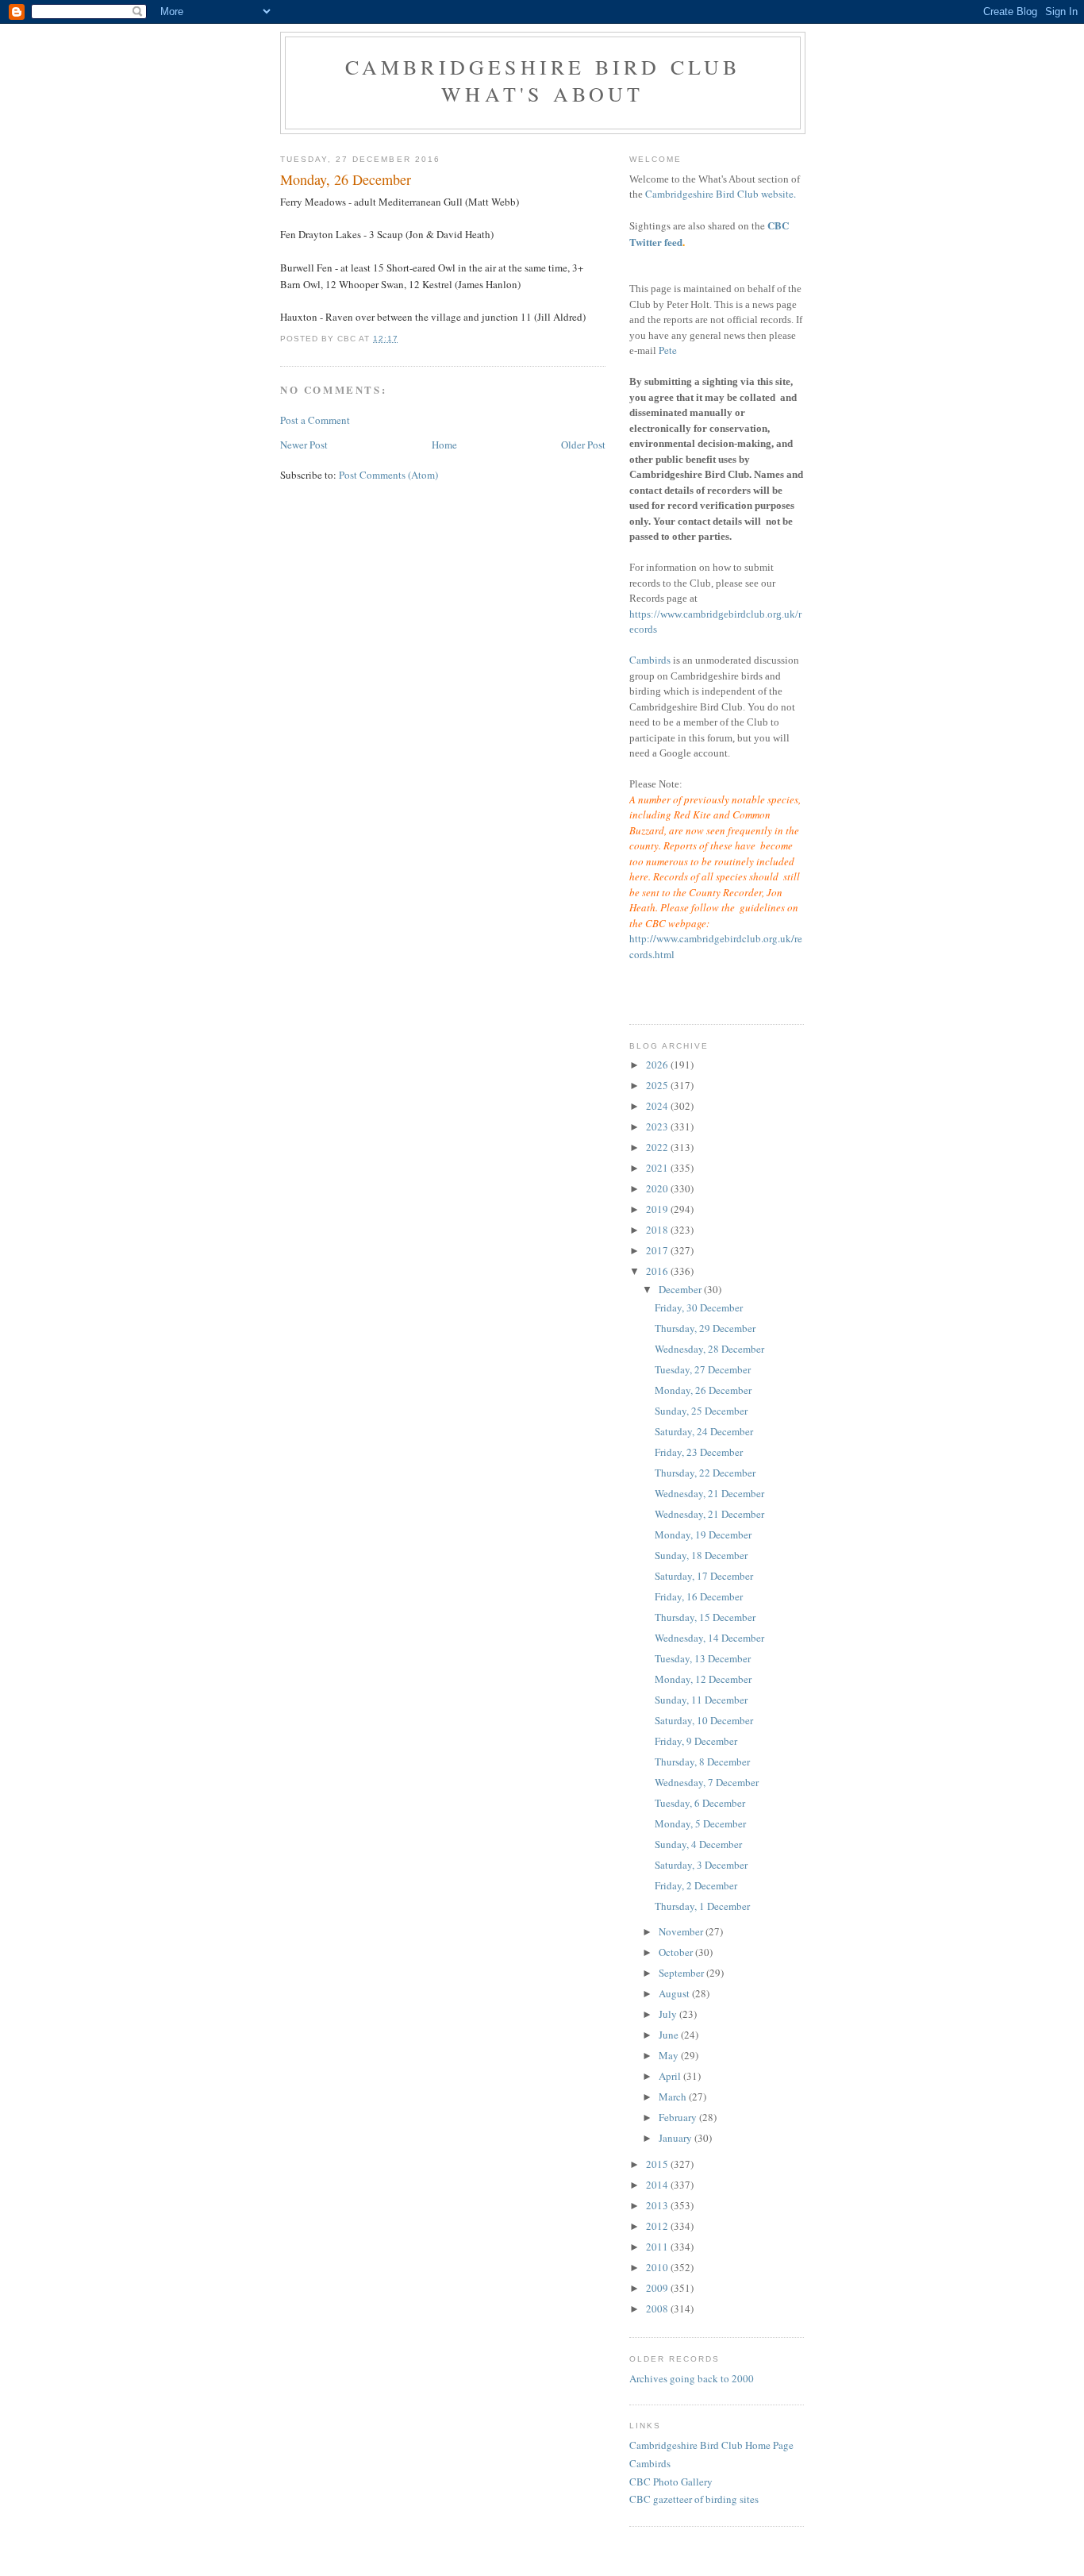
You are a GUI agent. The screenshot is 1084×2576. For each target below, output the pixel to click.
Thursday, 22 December (705, 1473)
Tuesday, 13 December (703, 1658)
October (677, 1952)
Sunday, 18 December (701, 1555)
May (670, 2055)
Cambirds (650, 660)
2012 (658, 2226)
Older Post (583, 445)
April (671, 2076)
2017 (658, 1250)
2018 (658, 1230)
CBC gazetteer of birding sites (694, 2499)
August (675, 1993)
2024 (658, 1106)
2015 (658, 2164)
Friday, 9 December (696, 1741)
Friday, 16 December (699, 1596)
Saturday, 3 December (701, 1865)
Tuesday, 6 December (700, 1803)
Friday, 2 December (696, 1885)
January (677, 2138)
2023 (658, 1126)
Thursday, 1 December (702, 1906)
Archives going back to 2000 (692, 2378)
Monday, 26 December (703, 1390)
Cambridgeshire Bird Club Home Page (711, 2445)
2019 (658, 1209)
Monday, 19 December (703, 1534)
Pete (668, 350)
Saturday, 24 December (704, 1431)
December (681, 1289)
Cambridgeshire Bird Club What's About (543, 80)
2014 (658, 2185)
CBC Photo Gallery (671, 2482)
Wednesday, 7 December (707, 1782)
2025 (658, 1085)
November (682, 1931)
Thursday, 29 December (705, 1328)
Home (444, 445)
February (679, 2117)
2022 (658, 1147)
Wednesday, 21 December (709, 1493)
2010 (658, 2267)
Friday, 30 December (699, 1307)
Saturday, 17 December (704, 1576)
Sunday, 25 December (701, 1411)
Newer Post (304, 445)
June (670, 2035)
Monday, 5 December (700, 1823)
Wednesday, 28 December (709, 1349)
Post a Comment (315, 420)
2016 (658, 1271)
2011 (658, 2247)
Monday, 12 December (703, 1679)
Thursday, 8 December (702, 1762)
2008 (658, 2308)
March (674, 2097)
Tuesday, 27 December (703, 1369)
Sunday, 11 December (701, 1700)
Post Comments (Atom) (388, 475)
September (682, 1973)
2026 (658, 1065)
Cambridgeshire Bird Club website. (721, 194)
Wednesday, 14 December (709, 1638)
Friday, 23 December (699, 1452)
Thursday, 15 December (705, 1617)
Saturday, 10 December (704, 1720)
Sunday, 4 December (698, 1844)
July (669, 2014)
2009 (658, 2288)
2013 (658, 2205)
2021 (658, 1168)
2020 (658, 1188)
